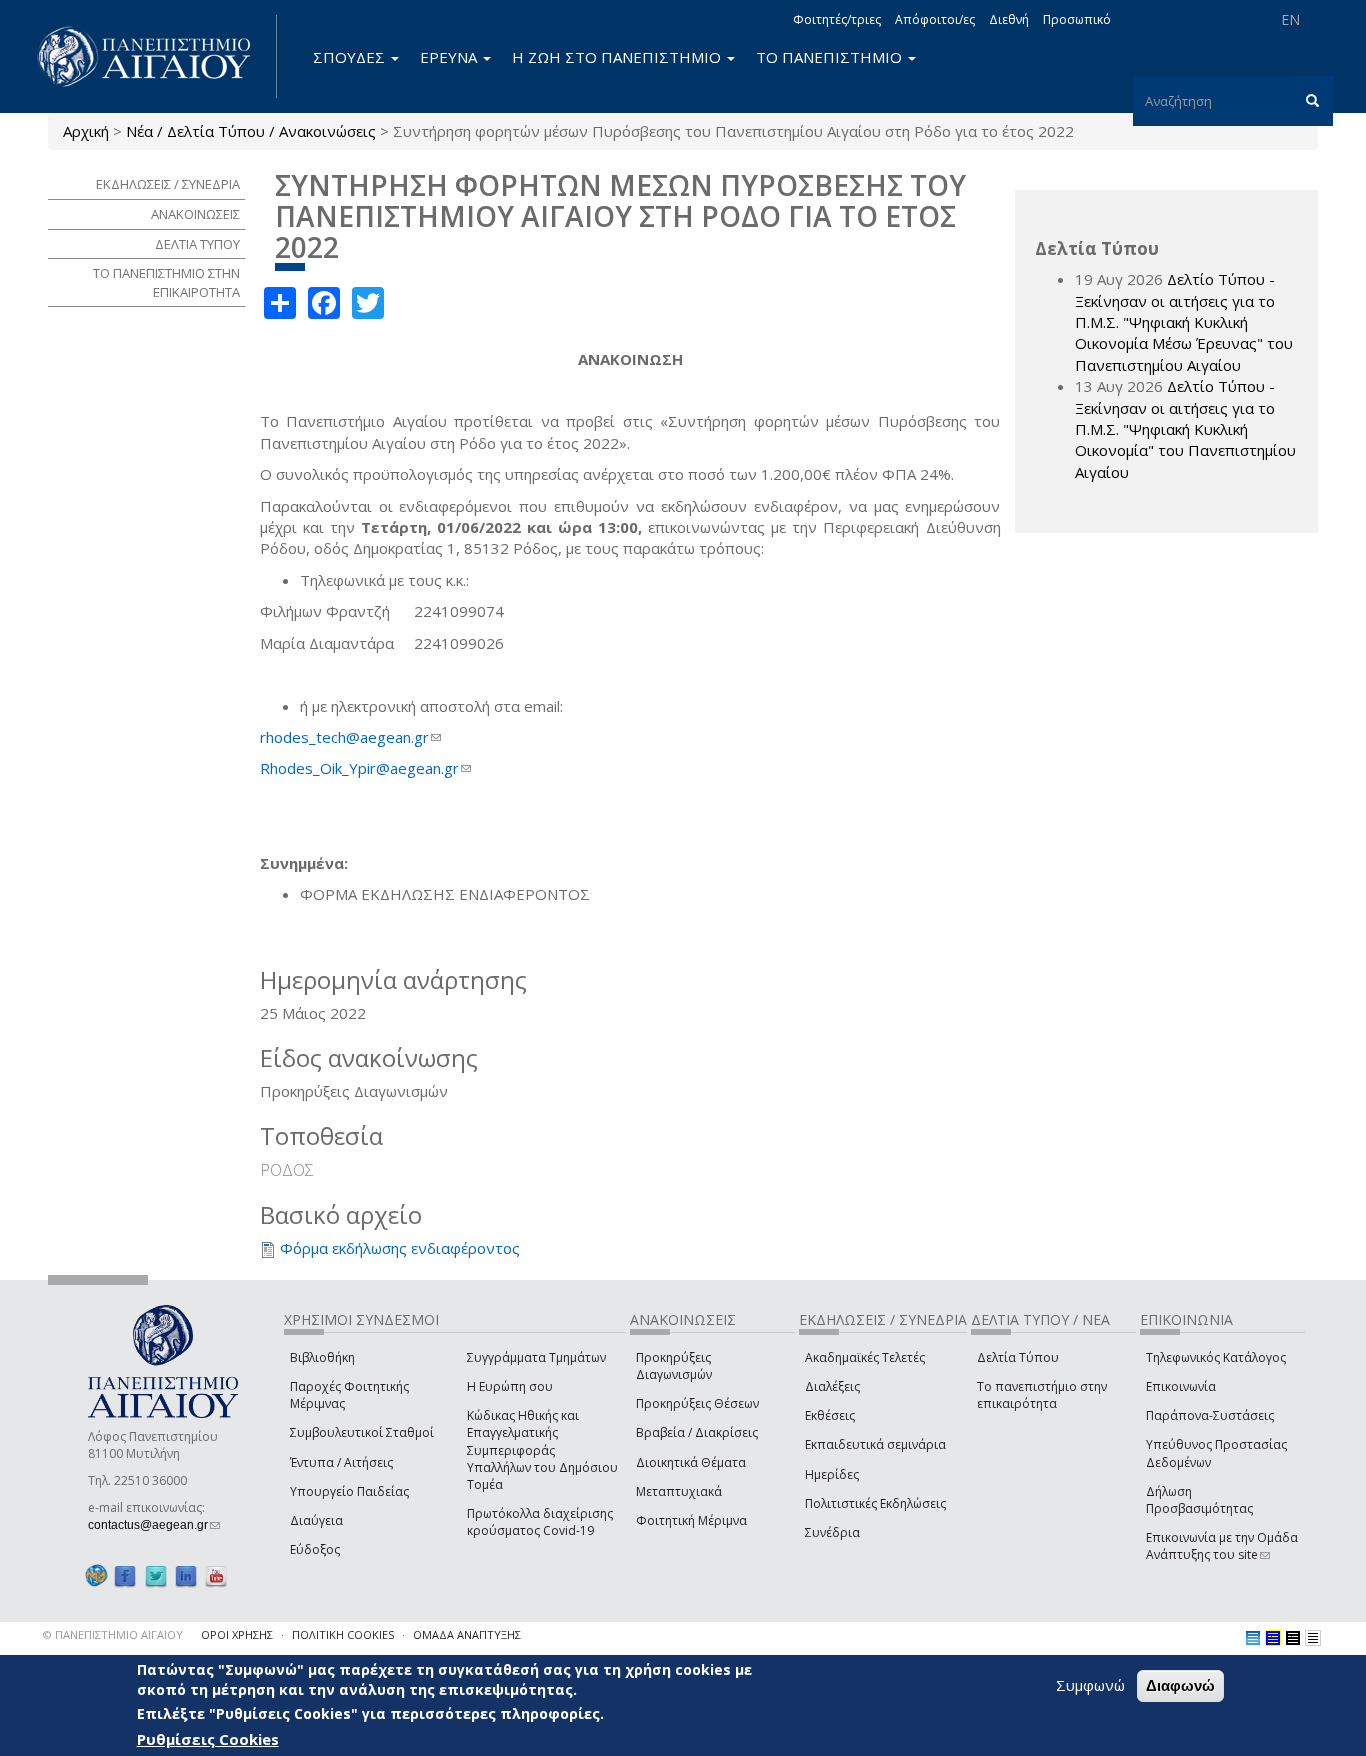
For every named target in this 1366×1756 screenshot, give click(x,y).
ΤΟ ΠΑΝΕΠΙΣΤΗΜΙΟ (831, 57)
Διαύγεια (316, 1520)
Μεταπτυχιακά (679, 1491)
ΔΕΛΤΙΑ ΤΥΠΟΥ (197, 244)
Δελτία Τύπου (1018, 1357)
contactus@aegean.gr (154, 1525)
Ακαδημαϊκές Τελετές (865, 1357)
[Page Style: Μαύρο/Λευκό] (1313, 1638)
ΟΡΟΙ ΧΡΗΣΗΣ (237, 1634)
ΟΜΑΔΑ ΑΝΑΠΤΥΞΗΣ (467, 1634)
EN (1290, 19)
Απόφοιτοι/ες (935, 19)
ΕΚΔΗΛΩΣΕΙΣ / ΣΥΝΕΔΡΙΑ (168, 184)
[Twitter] (156, 1575)
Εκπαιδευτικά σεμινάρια (875, 1444)
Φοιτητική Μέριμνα (691, 1520)
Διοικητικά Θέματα (691, 1462)
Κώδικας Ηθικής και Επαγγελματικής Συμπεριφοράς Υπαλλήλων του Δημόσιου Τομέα (542, 1450)
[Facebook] (125, 1575)
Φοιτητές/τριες (837, 19)
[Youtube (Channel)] (216, 1575)
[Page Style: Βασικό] (1253, 1638)
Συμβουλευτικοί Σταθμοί (362, 1432)
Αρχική (86, 131)
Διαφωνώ (1180, 1685)
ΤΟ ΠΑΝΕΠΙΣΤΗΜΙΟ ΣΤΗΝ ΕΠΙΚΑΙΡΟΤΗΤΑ (166, 282)
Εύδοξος (315, 1549)
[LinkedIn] (186, 1575)
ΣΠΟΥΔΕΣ (351, 57)
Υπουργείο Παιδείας (349, 1491)
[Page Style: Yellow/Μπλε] (1273, 1638)
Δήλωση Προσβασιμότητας (1199, 1500)
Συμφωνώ (1090, 1685)
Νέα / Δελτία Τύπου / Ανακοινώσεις (251, 131)
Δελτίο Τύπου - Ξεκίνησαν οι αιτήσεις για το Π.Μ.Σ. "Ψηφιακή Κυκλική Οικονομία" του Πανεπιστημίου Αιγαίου (1185, 429)
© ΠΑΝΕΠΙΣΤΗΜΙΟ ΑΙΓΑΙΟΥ (113, 1634)
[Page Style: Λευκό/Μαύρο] (1293, 1638)
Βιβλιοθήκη (322, 1357)
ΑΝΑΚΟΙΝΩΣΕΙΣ (195, 214)
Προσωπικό (1077, 19)
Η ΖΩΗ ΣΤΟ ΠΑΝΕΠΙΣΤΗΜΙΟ (618, 57)
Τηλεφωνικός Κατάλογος (1216, 1357)
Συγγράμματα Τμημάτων (536, 1357)
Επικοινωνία (1181, 1386)
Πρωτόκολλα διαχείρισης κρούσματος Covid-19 (540, 1522)
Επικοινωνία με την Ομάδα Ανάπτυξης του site (1222, 1546)
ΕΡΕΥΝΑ (450, 57)
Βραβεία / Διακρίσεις (697, 1432)
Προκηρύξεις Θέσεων (697, 1403)
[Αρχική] (155, 56)
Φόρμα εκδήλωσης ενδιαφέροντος (400, 1248)
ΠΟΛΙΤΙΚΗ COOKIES (343, 1634)
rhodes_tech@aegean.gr (350, 737)
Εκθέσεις (830, 1415)
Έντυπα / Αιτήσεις (341, 1462)
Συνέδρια (832, 1532)
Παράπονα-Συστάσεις (1210, 1415)
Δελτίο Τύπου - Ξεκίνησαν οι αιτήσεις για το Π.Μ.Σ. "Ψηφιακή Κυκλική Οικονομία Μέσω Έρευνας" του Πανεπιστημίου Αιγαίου (1184, 322)
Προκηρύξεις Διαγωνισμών (674, 1366)
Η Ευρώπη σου (510, 1386)
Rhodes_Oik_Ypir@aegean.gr (365, 768)
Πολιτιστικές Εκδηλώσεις (875, 1503)
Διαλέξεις (832, 1386)
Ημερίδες (832, 1474)
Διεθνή (1009, 19)
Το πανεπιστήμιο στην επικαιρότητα (1042, 1395)
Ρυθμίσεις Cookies (208, 1739)
